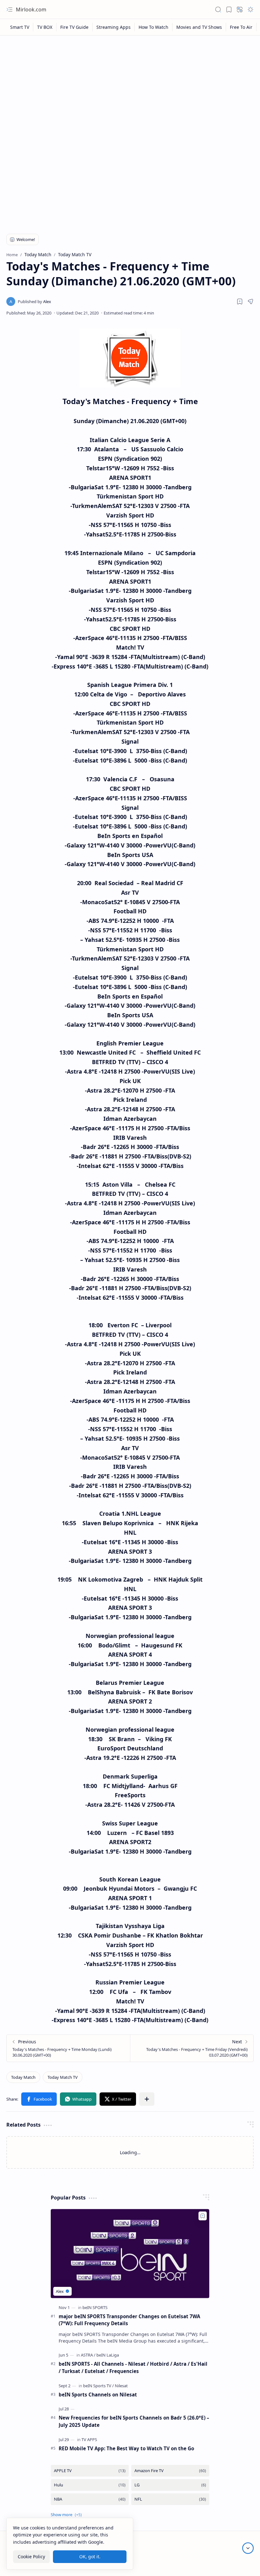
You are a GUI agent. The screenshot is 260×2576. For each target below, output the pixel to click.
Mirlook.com (31, 10)
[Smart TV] (20, 27)
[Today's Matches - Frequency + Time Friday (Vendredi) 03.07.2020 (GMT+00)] (192, 2048)
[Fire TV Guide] (75, 27)
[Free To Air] (241, 27)
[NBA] (90, 2499)
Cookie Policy (31, 2557)
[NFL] (170, 2499)
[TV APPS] (89, 2440)
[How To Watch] (154, 27)
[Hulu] (90, 2485)
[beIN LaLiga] (108, 2355)
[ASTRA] (88, 2355)
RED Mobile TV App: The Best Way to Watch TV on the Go (126, 2448)
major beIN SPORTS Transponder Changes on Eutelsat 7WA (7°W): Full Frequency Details (129, 2320)
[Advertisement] (130, 86)
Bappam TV (242, 2563)
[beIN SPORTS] (95, 2307)
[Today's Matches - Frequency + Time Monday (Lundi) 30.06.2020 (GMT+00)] (68, 2048)
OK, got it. (90, 2557)
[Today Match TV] (63, 2077)
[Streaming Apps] (114, 27)
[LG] (170, 2485)
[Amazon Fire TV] (170, 2471)
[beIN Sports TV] (98, 2386)
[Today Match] (23, 2077)
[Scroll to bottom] (248, 2548)
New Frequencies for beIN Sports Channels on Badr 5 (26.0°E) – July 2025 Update (134, 2421)
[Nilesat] (121, 2386)
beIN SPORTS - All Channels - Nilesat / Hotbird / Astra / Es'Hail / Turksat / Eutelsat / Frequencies (133, 2367)
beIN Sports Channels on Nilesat (98, 2395)
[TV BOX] (45, 27)
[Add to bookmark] (203, 2216)
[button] (10, 10)
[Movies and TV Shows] (199, 27)
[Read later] (240, 301)
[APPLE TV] (90, 2471)
